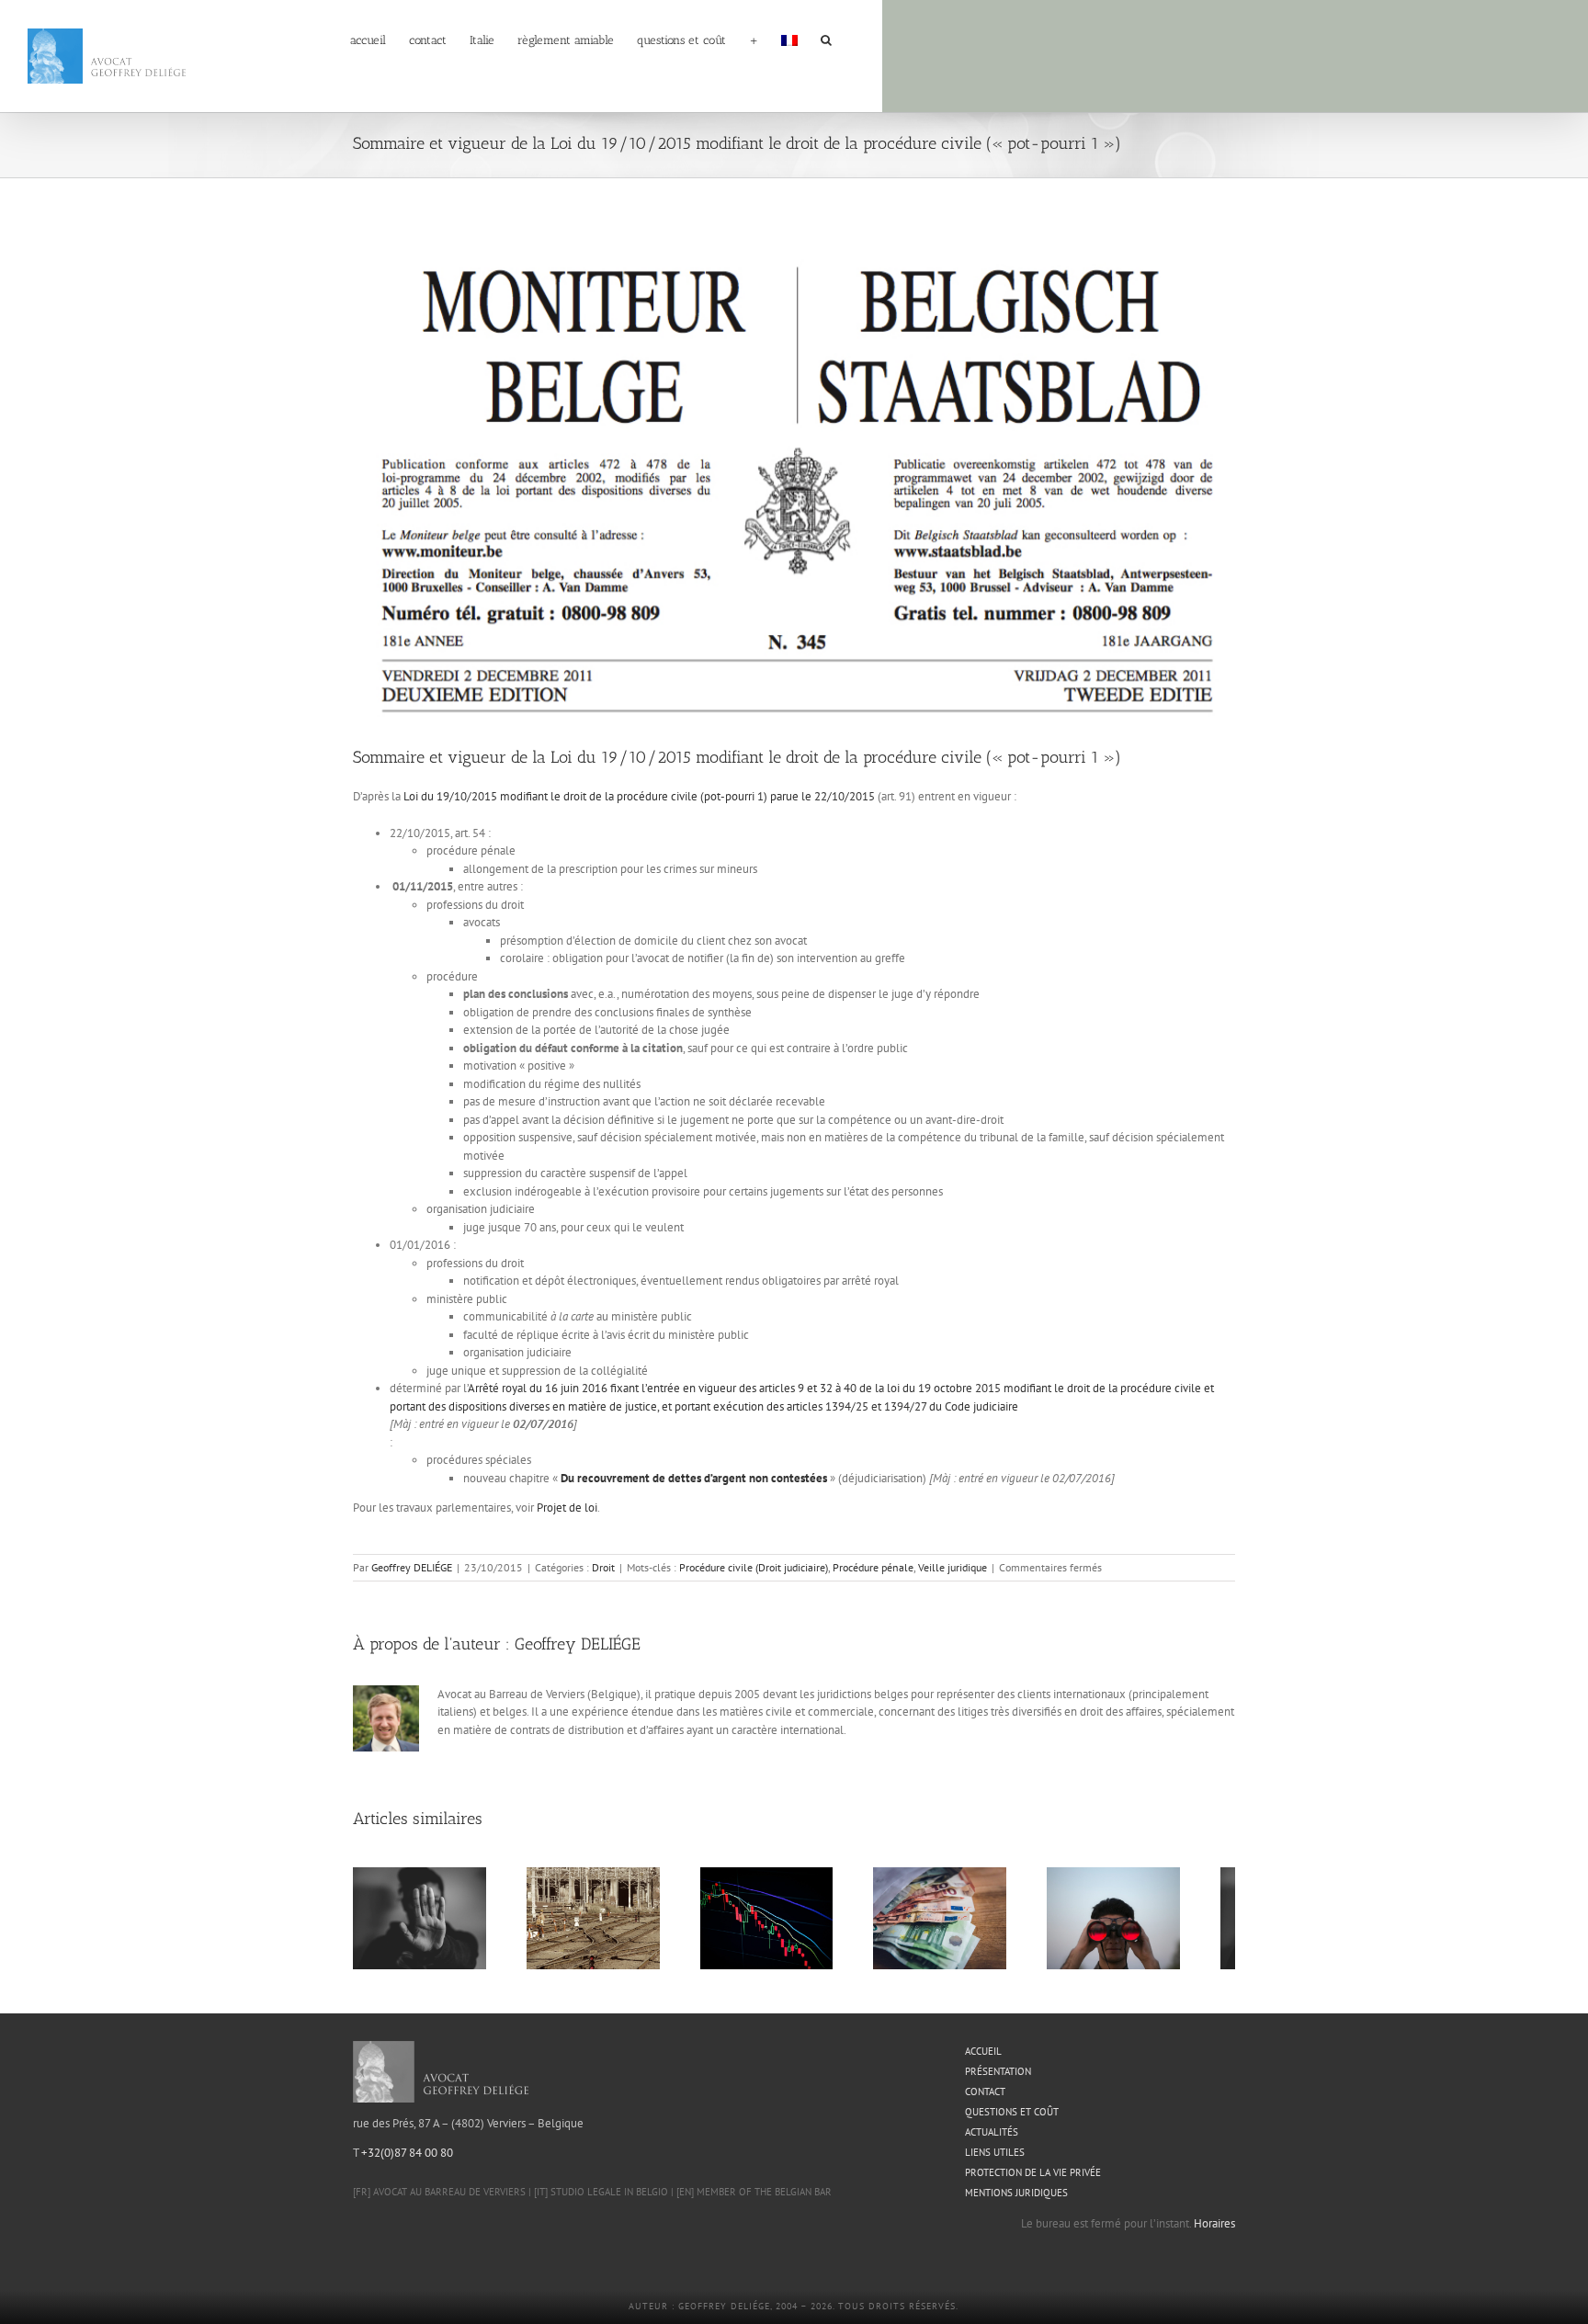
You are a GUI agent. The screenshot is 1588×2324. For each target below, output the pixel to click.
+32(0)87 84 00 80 (407, 2161)
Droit (603, 1567)
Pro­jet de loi (567, 1508)
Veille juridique (953, 1567)
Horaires (1214, 2232)
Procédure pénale (873, 1567)
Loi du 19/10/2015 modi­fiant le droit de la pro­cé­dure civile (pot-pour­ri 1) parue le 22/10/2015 (639, 796)
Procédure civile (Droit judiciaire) (754, 1567)
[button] (826, 39)
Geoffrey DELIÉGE (412, 1567)
